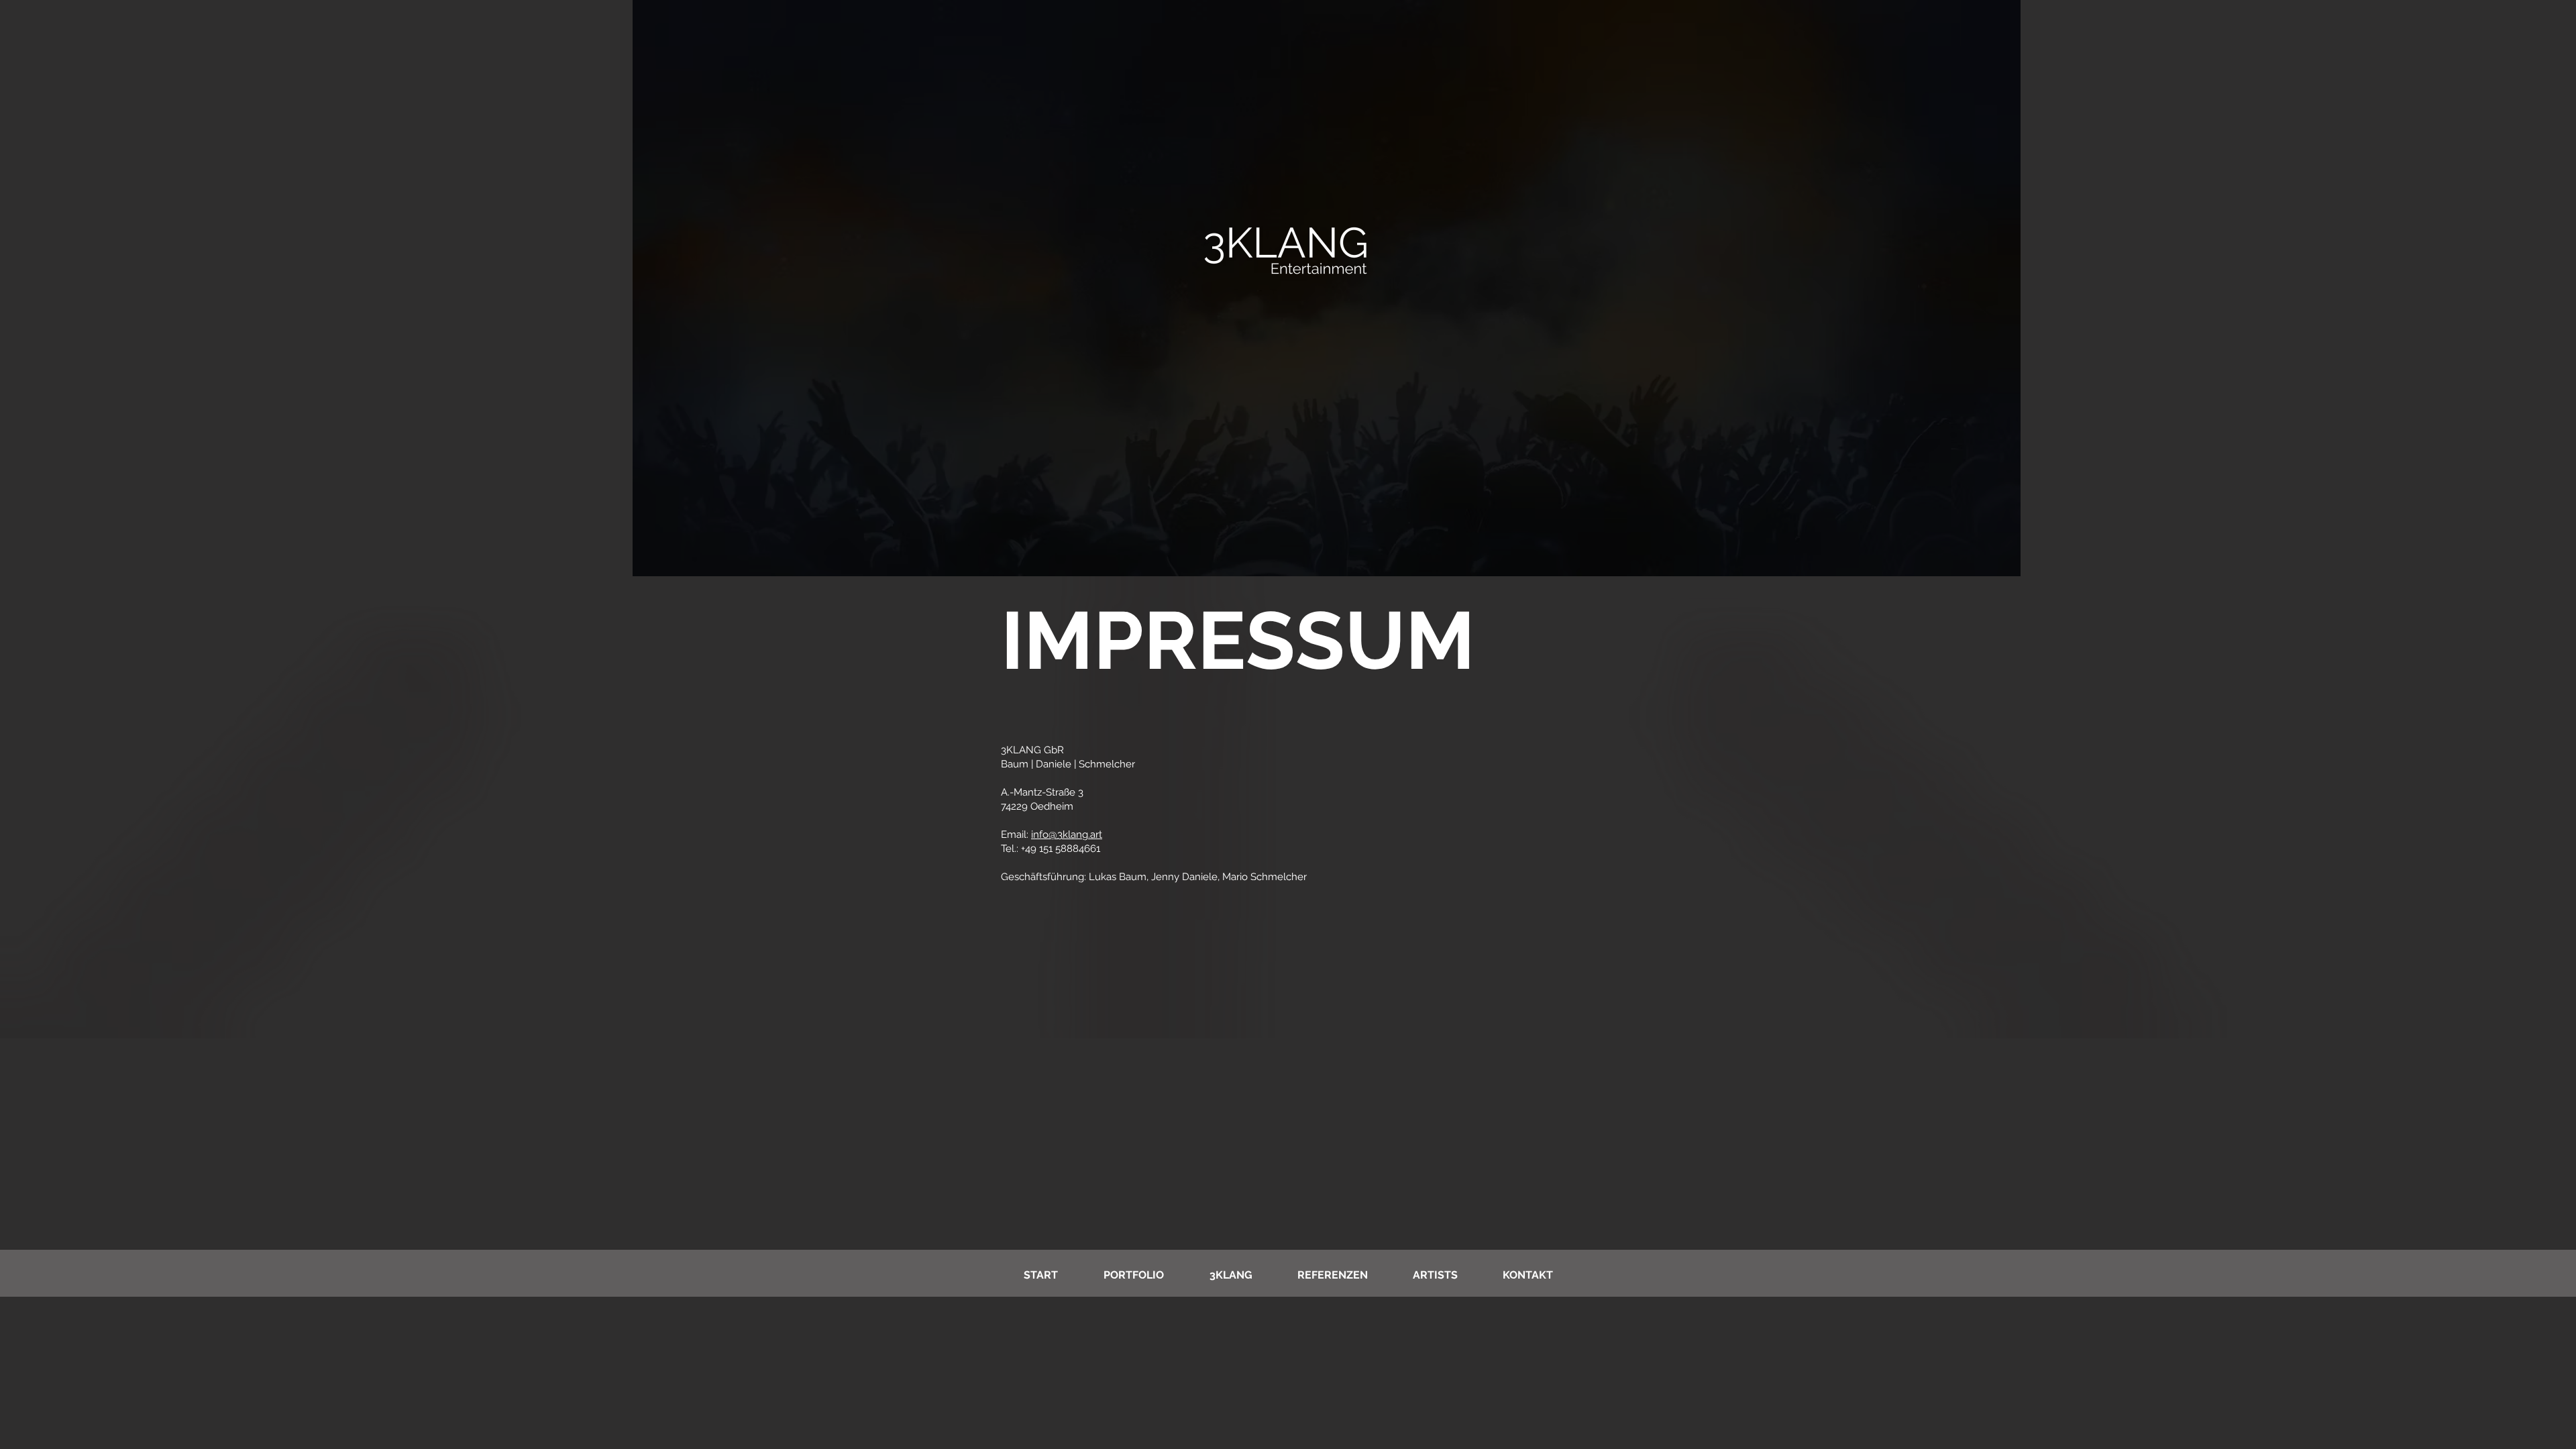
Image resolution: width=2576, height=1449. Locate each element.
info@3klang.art (1067, 835)
